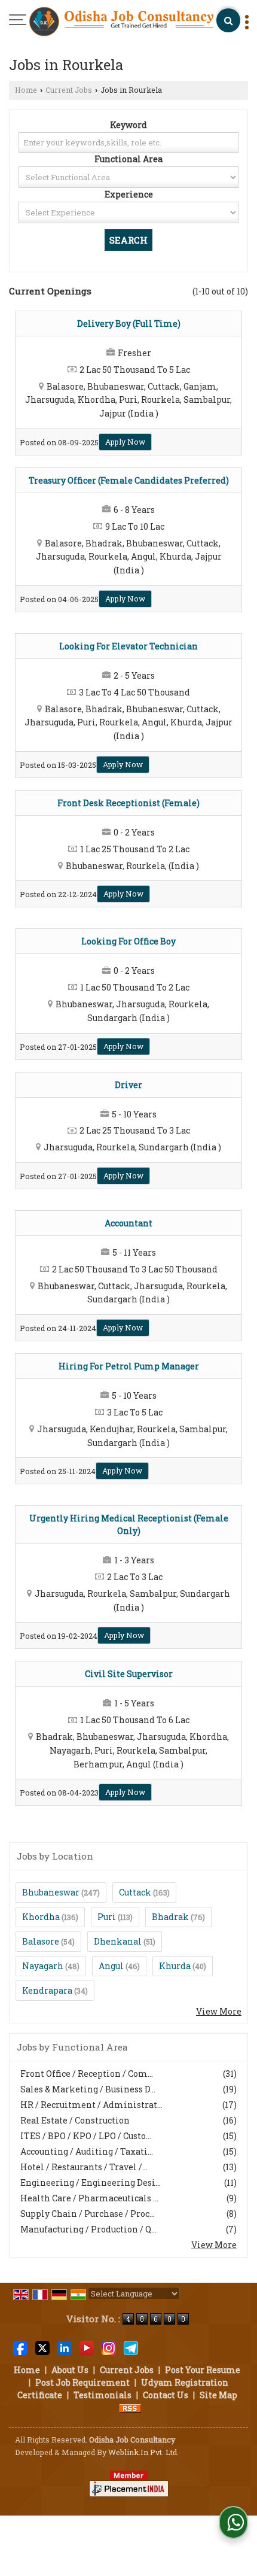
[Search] (228, 20)
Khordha (41, 1917)
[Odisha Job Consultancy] (121, 22)
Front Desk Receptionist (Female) (128, 803)
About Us (70, 2370)
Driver (128, 1085)
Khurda (175, 1966)
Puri (107, 1917)
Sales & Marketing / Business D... (88, 2089)
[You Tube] (87, 2346)
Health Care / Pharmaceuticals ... (89, 2198)
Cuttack (135, 1892)
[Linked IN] (65, 2346)
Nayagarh (43, 1966)
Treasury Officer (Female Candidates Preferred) (129, 480)
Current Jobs (69, 90)
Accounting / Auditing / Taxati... (87, 2151)
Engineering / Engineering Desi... (91, 2182)
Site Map (218, 2395)
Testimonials (103, 2395)
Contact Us (166, 2395)
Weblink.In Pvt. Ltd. (143, 2452)
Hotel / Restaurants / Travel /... (84, 2167)
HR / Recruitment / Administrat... (91, 2105)
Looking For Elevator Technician (128, 646)
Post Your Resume (203, 2370)
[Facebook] (20, 2346)
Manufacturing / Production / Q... (88, 2229)
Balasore (41, 1941)
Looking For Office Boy (128, 941)
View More (219, 2011)
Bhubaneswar (51, 1892)
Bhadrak (170, 1917)
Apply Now (125, 442)
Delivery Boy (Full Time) (129, 323)
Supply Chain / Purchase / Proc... (88, 2214)
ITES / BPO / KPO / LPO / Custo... (86, 2136)
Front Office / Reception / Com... (87, 2074)
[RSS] (130, 2408)
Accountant (128, 1223)
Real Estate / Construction (75, 2120)
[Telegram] (131, 2346)
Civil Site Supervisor (129, 1674)
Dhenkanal (118, 1941)
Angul (111, 1966)
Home (26, 90)
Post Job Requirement (82, 2382)
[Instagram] (109, 2346)
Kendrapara (47, 1990)
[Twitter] (42, 2346)
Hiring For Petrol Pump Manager (129, 1366)
